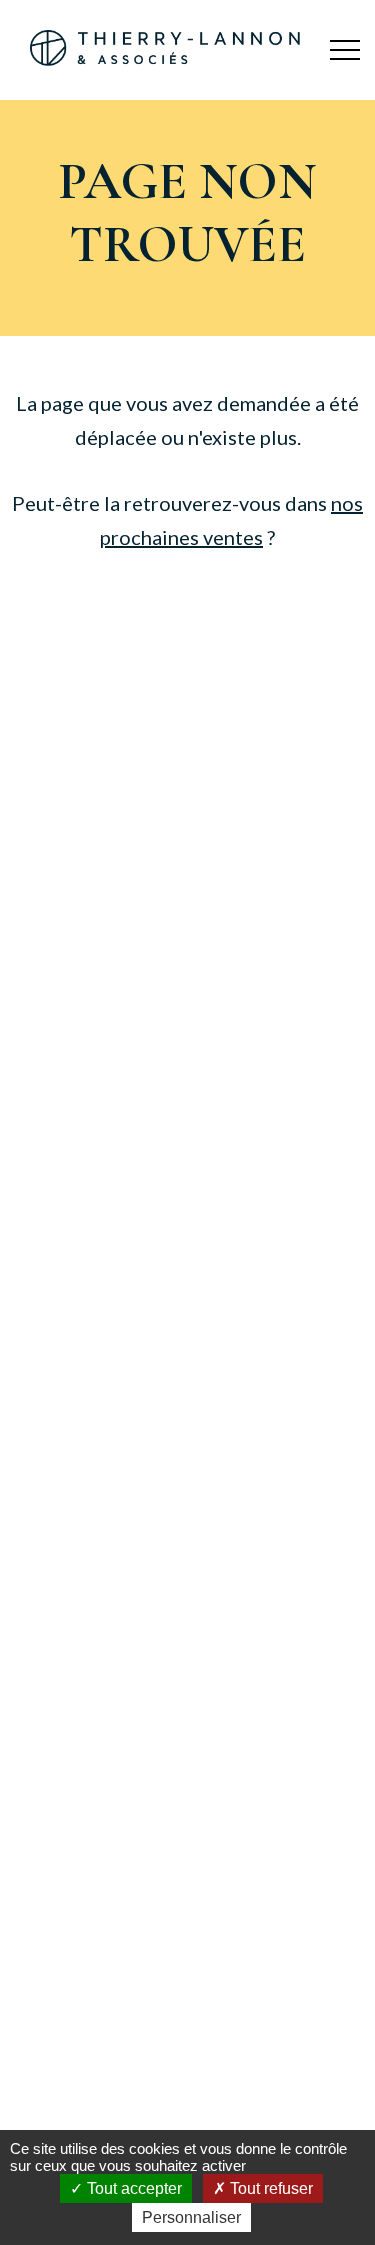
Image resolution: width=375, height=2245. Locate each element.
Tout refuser (269, 2188)
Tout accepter (132, 2188)
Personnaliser (191, 2217)
